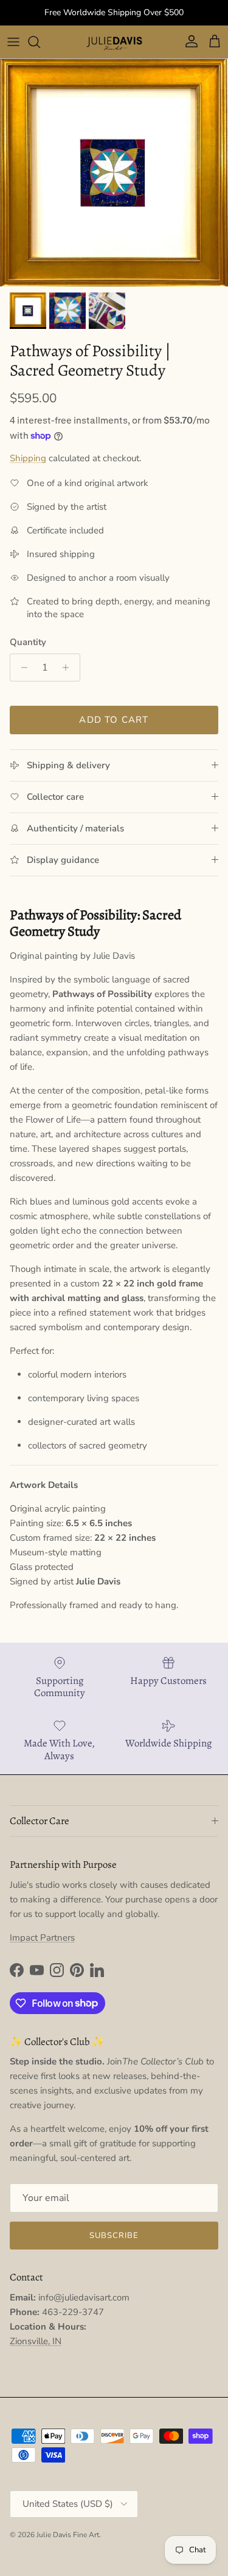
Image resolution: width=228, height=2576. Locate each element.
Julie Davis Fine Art (68, 2535)
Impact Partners (42, 1938)
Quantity (28, 642)
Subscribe (114, 2236)
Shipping (28, 458)
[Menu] (13, 42)
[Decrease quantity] (21, 668)
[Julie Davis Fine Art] (114, 42)
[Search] (40, 42)
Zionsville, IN (36, 2341)
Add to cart (114, 720)
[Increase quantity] (69, 668)
